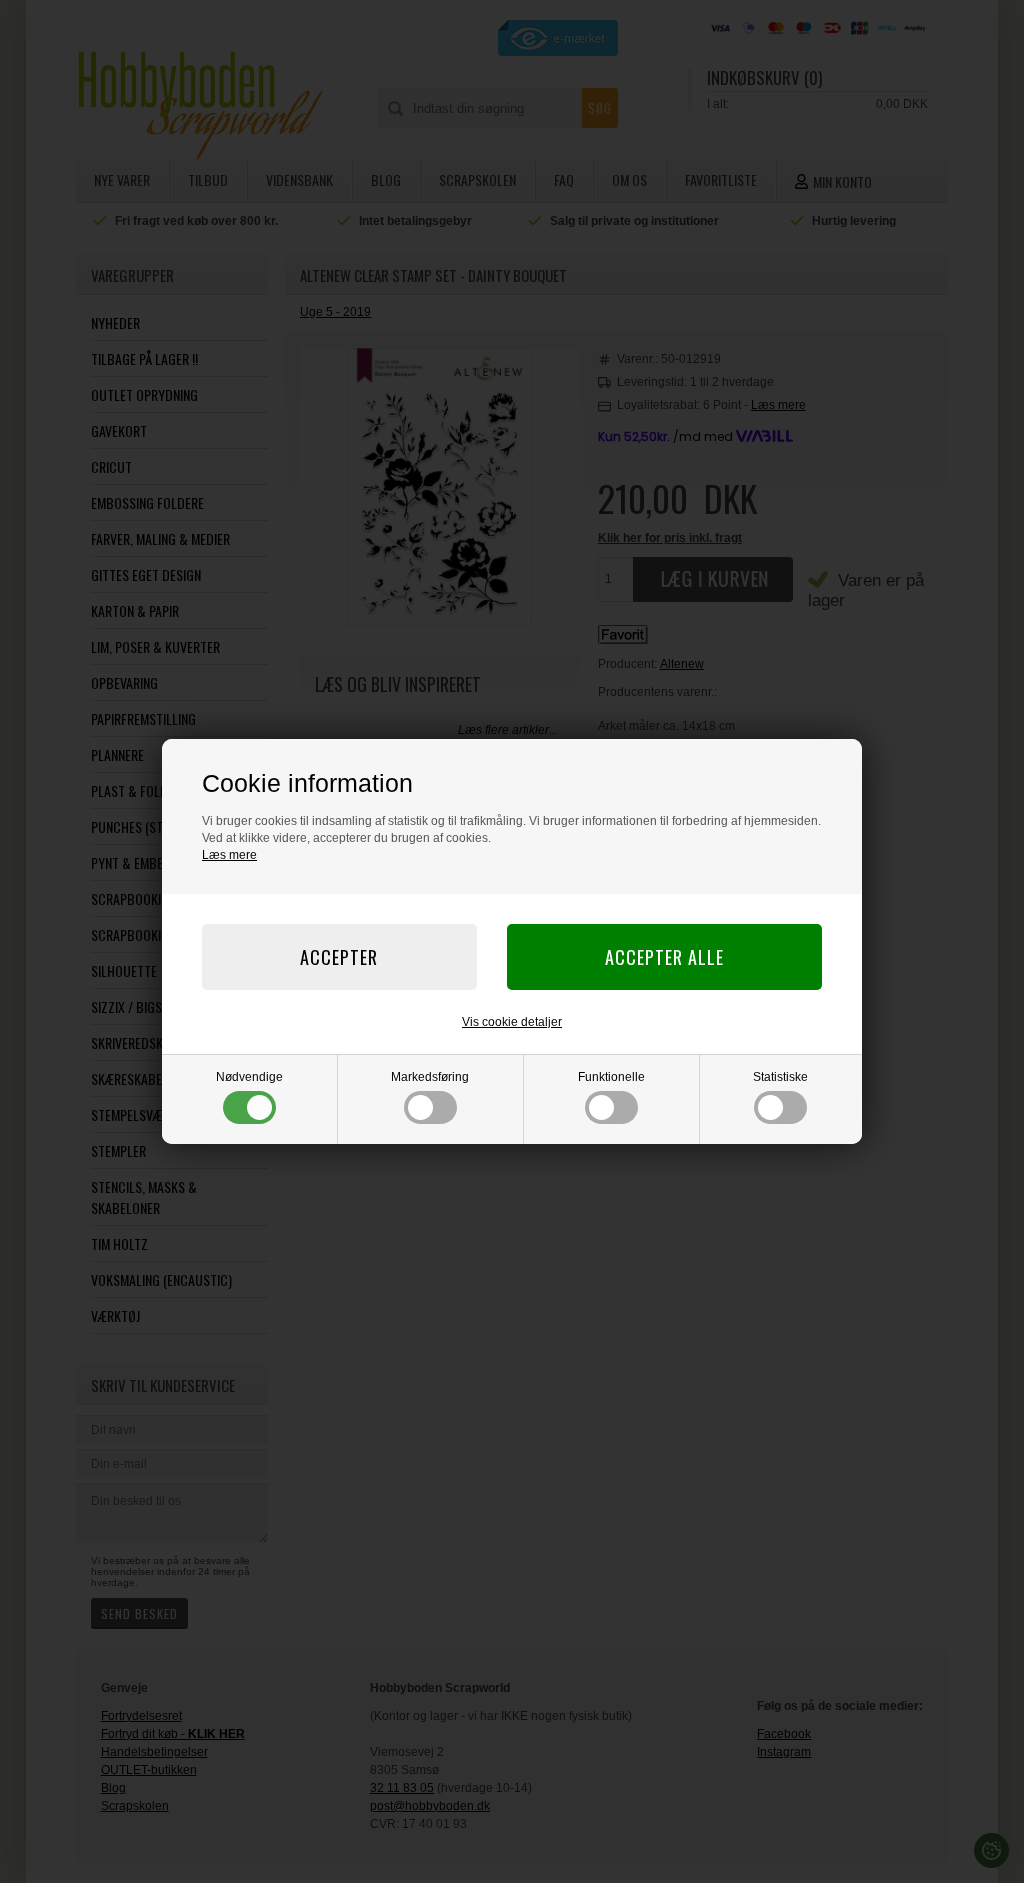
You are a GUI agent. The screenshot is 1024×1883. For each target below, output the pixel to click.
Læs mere (229, 855)
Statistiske (780, 1077)
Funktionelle (611, 1077)
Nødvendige (249, 1077)
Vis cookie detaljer (512, 1022)
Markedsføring (430, 1077)
